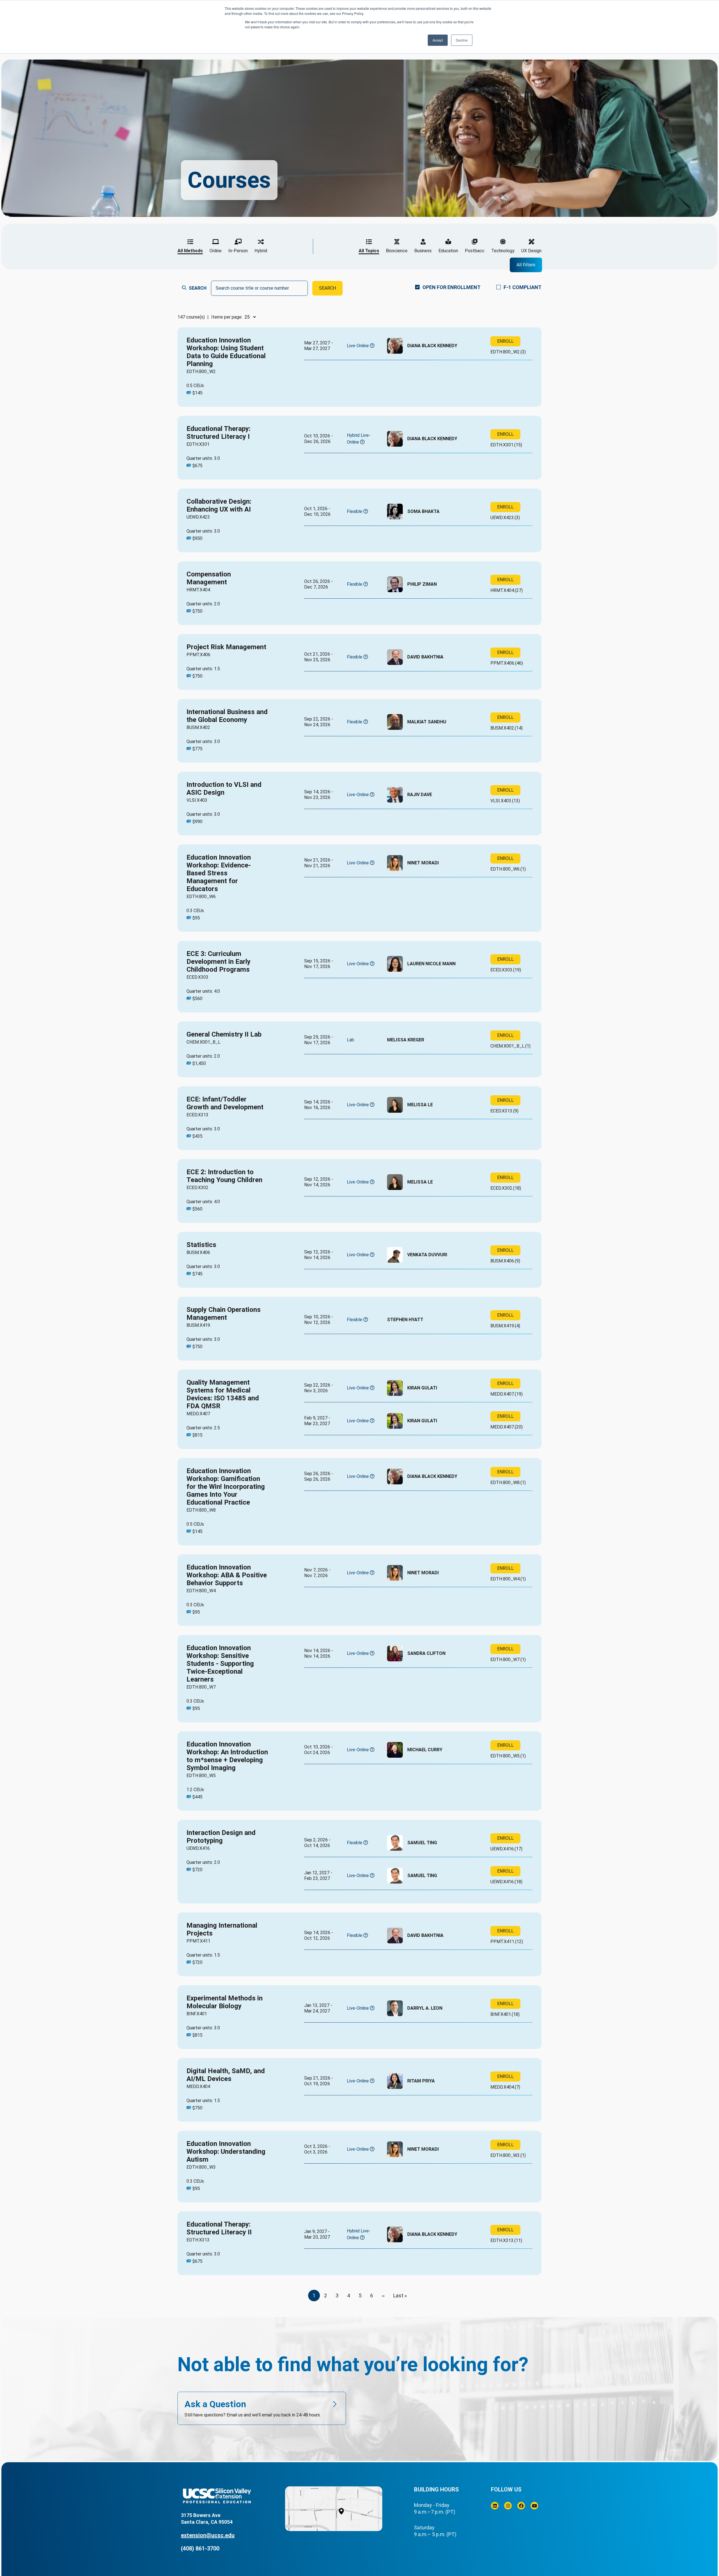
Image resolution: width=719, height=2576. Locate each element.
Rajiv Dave (420, 795)
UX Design (531, 251)
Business (423, 251)
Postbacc (475, 251)
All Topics (369, 251)
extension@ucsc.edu (208, 2535)
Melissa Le (420, 1105)
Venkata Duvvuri (427, 1255)
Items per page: (227, 317)
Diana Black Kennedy (432, 346)
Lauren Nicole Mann (431, 964)
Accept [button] (438, 40)
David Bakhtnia (425, 657)
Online (216, 251)
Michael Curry (425, 1750)
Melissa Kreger (406, 1040)
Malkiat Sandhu (427, 722)
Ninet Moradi (423, 863)
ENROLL (505, 341)
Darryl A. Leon (425, 2008)
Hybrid (261, 251)
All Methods (190, 251)
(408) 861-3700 (200, 2548)
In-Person (238, 251)
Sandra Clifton (426, 1653)
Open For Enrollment (451, 287)
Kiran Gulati (422, 1388)
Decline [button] (462, 40)
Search (198, 288)
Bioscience (397, 251)
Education (448, 251)
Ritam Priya (421, 2081)
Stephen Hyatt (405, 1320)
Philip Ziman (422, 584)
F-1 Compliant (523, 287)
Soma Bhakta (423, 511)
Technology (503, 251)
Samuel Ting (422, 1843)
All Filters (526, 265)
